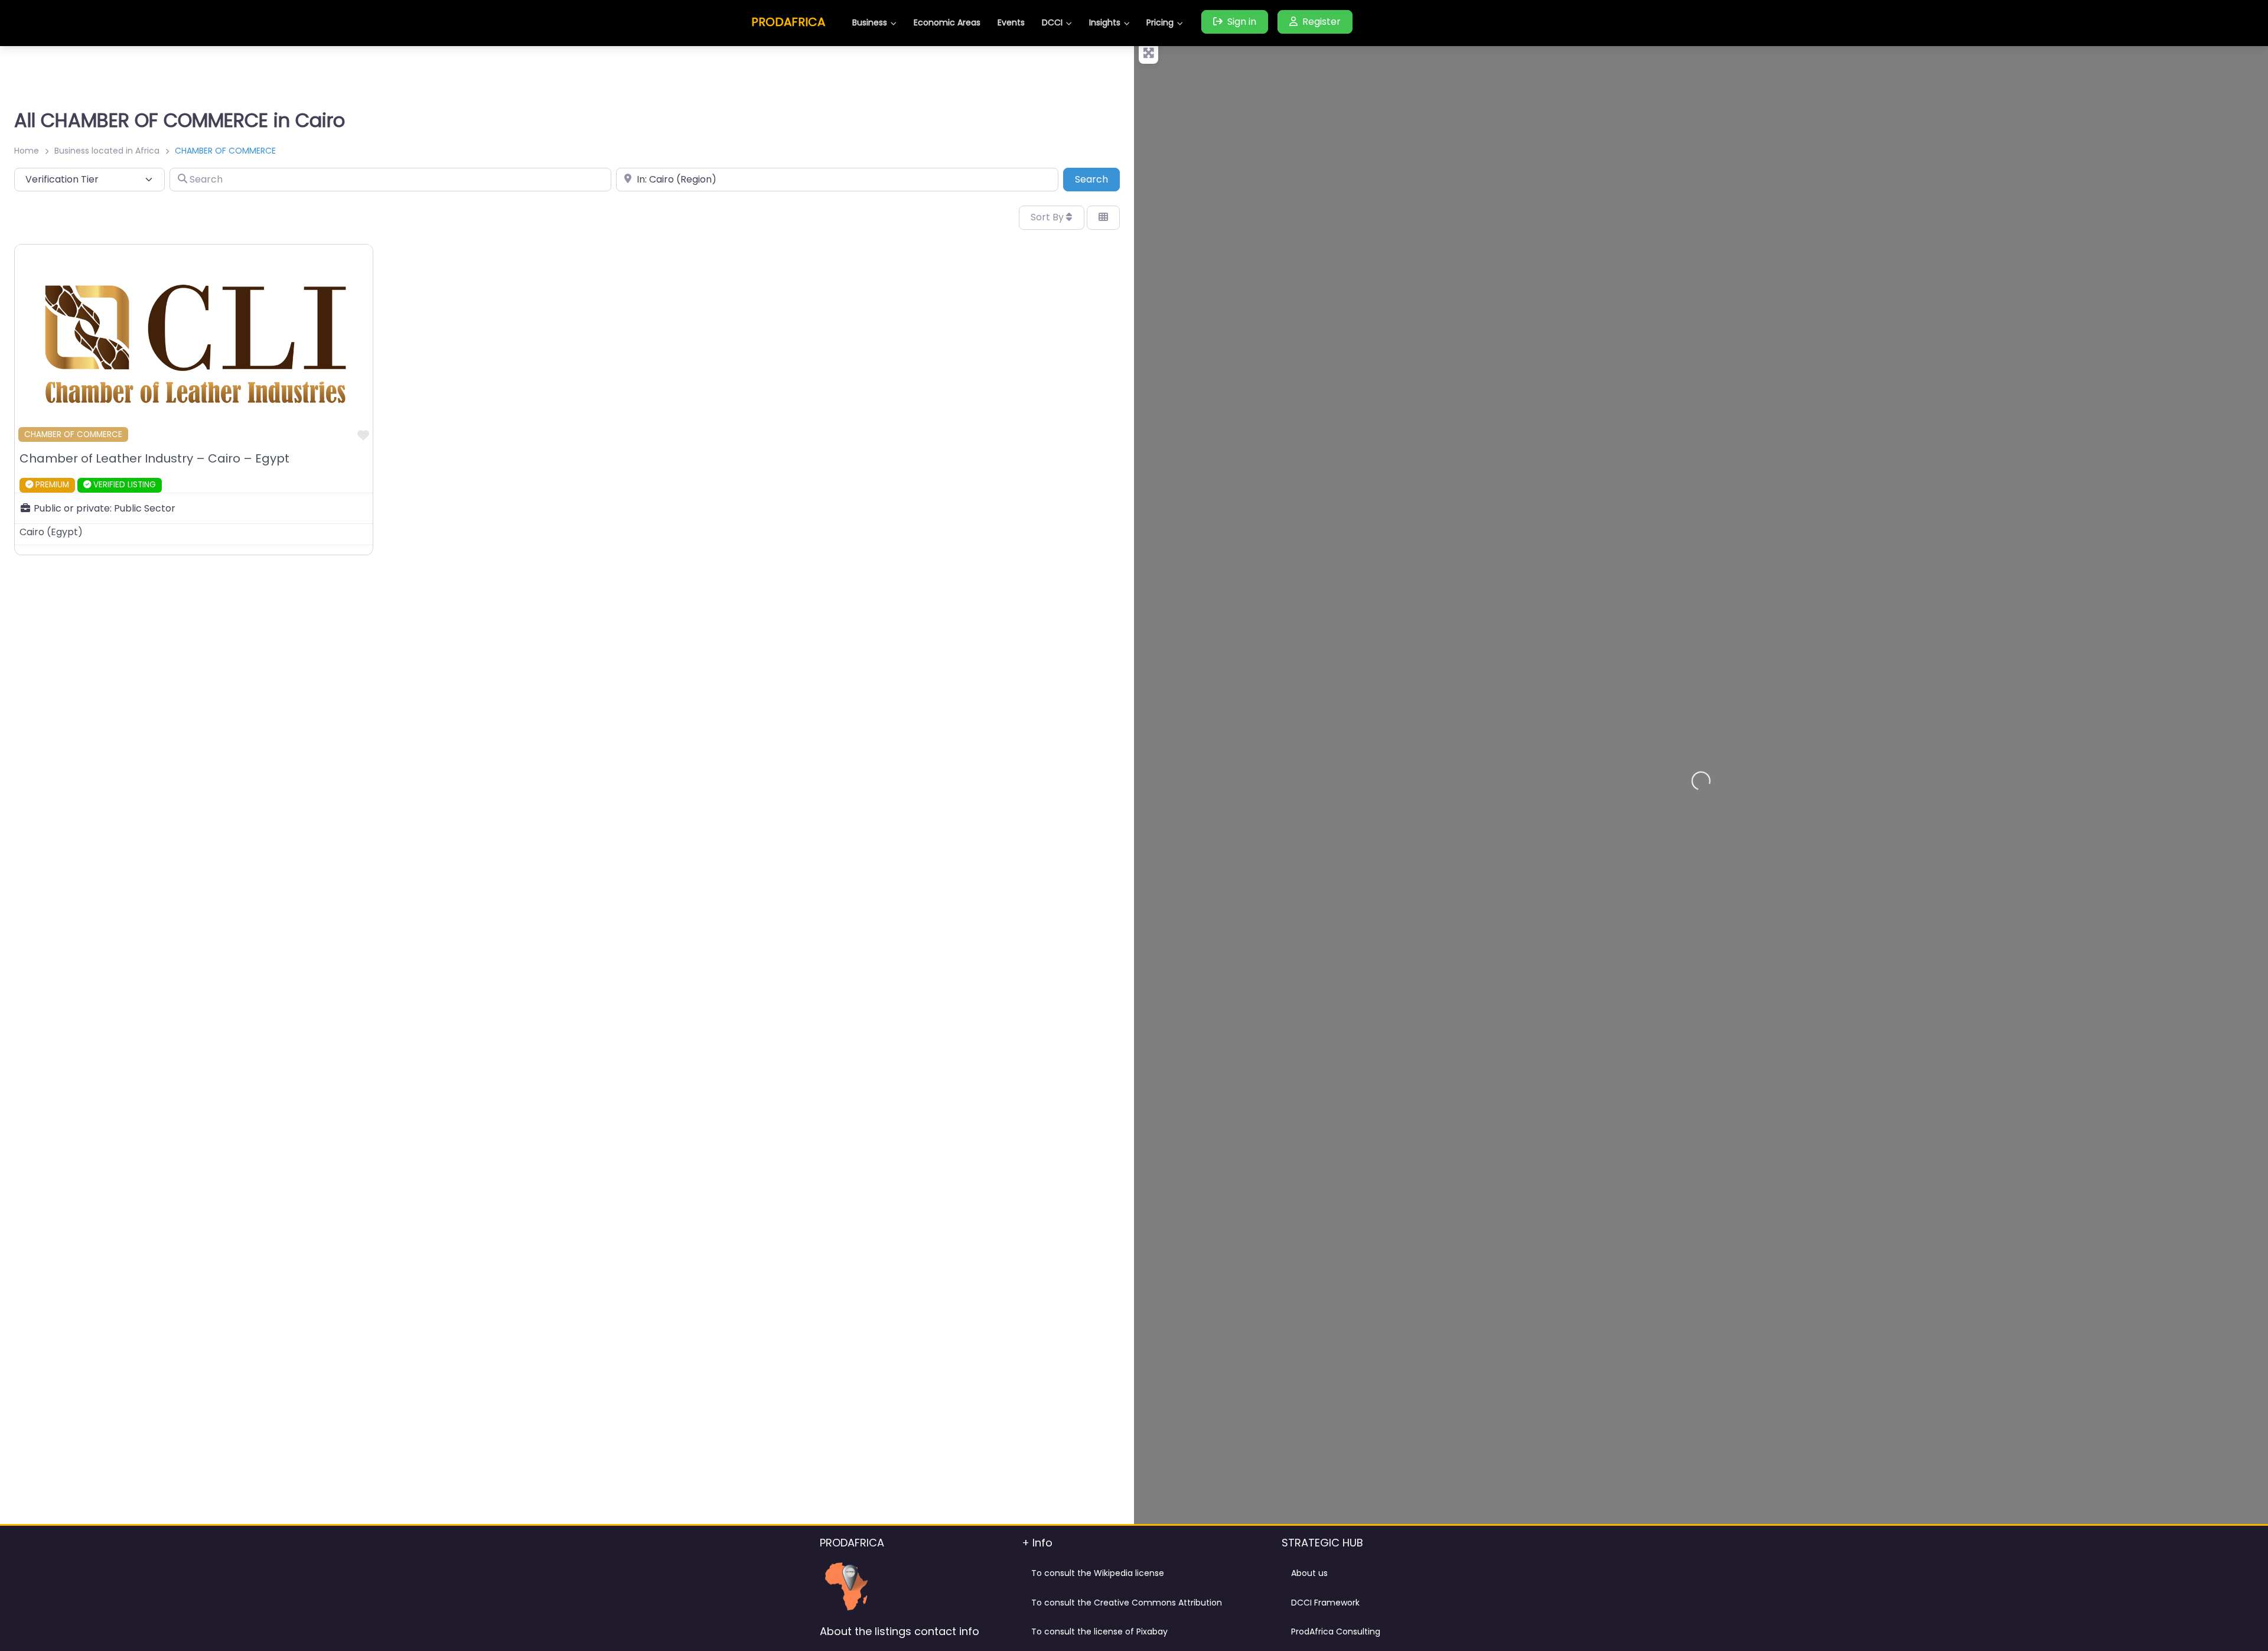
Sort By (1048, 217)
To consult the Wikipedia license (1098, 1573)
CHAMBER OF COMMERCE (73, 434)
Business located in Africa (107, 151)
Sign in (1242, 22)
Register (1322, 22)
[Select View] (1103, 217)
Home (27, 151)
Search (1097, 179)
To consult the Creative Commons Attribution (1127, 1603)
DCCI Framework (1325, 1603)
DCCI (1052, 22)
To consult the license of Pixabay (1099, 1632)
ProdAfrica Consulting (1336, 1632)
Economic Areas (947, 22)
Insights (1105, 22)
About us (1309, 1573)
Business (870, 22)
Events (1011, 22)
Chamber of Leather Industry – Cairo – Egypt (154, 458)
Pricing (1160, 22)
